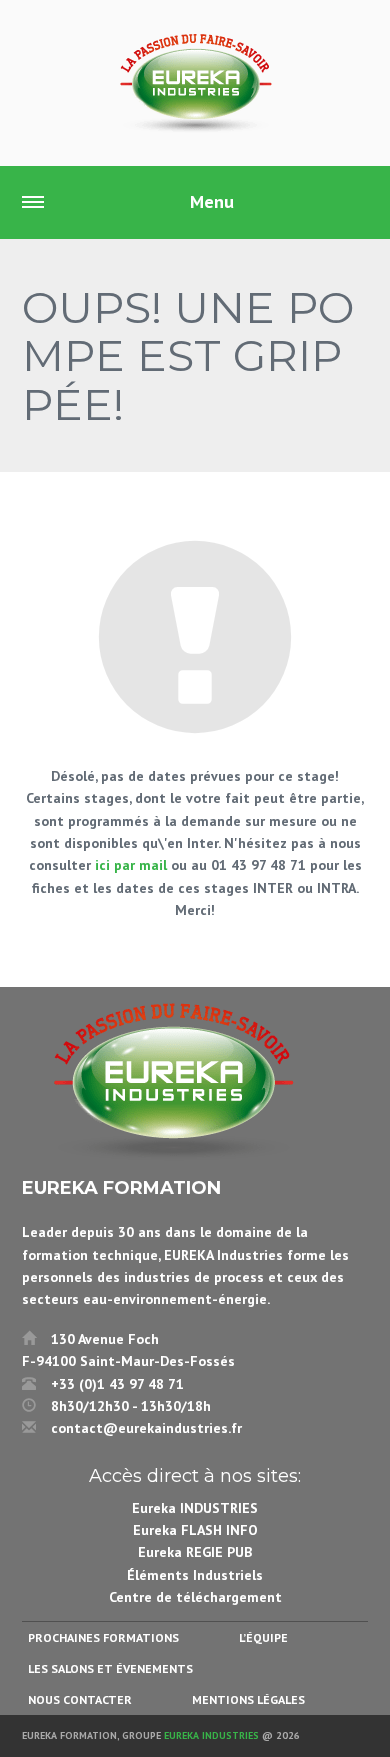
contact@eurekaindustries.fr (146, 1428)
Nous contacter (80, 1699)
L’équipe (263, 1637)
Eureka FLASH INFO (195, 1530)
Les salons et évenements (110, 1668)
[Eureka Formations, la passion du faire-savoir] (195, 83)
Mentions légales (248, 1699)
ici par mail (131, 865)
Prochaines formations (103, 1637)
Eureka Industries (211, 1735)
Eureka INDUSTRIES (195, 1508)
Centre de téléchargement (195, 1597)
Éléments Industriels (195, 1575)
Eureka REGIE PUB (195, 1552)
